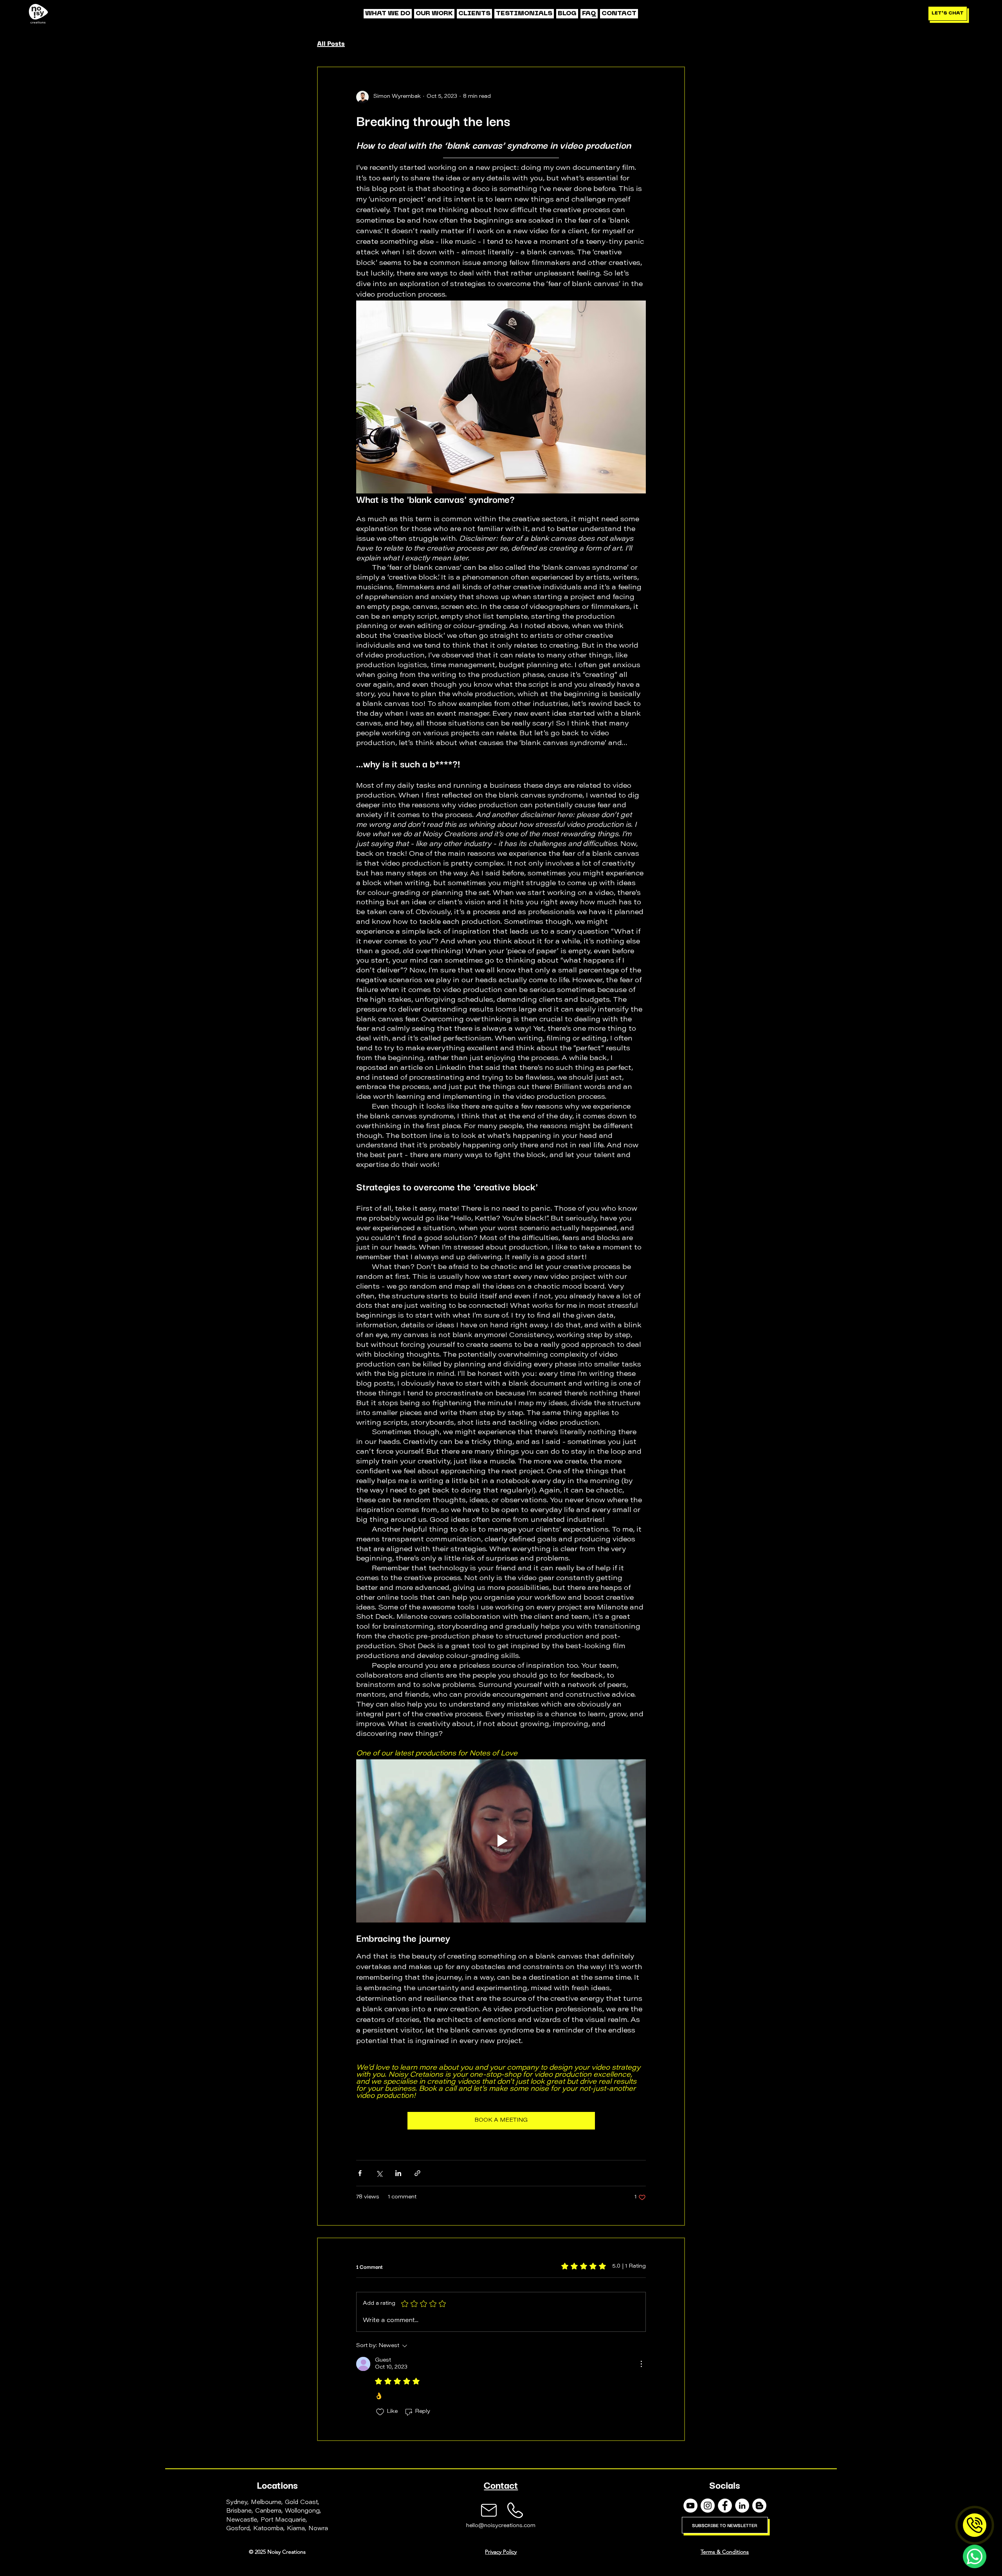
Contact (501, 2484)
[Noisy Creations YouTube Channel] (690, 2506)
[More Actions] (641, 2364)
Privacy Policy (501, 2552)
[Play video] (501, 1841)
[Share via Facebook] (360, 2173)
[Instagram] (708, 2506)
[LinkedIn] (742, 2506)
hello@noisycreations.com (501, 2526)
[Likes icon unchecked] (380, 2412)
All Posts (331, 43)
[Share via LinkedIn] (398, 2173)
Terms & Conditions (725, 2552)
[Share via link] (417, 2173)
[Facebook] (725, 2506)
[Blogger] (759, 2506)
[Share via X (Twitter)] (379, 2173)
